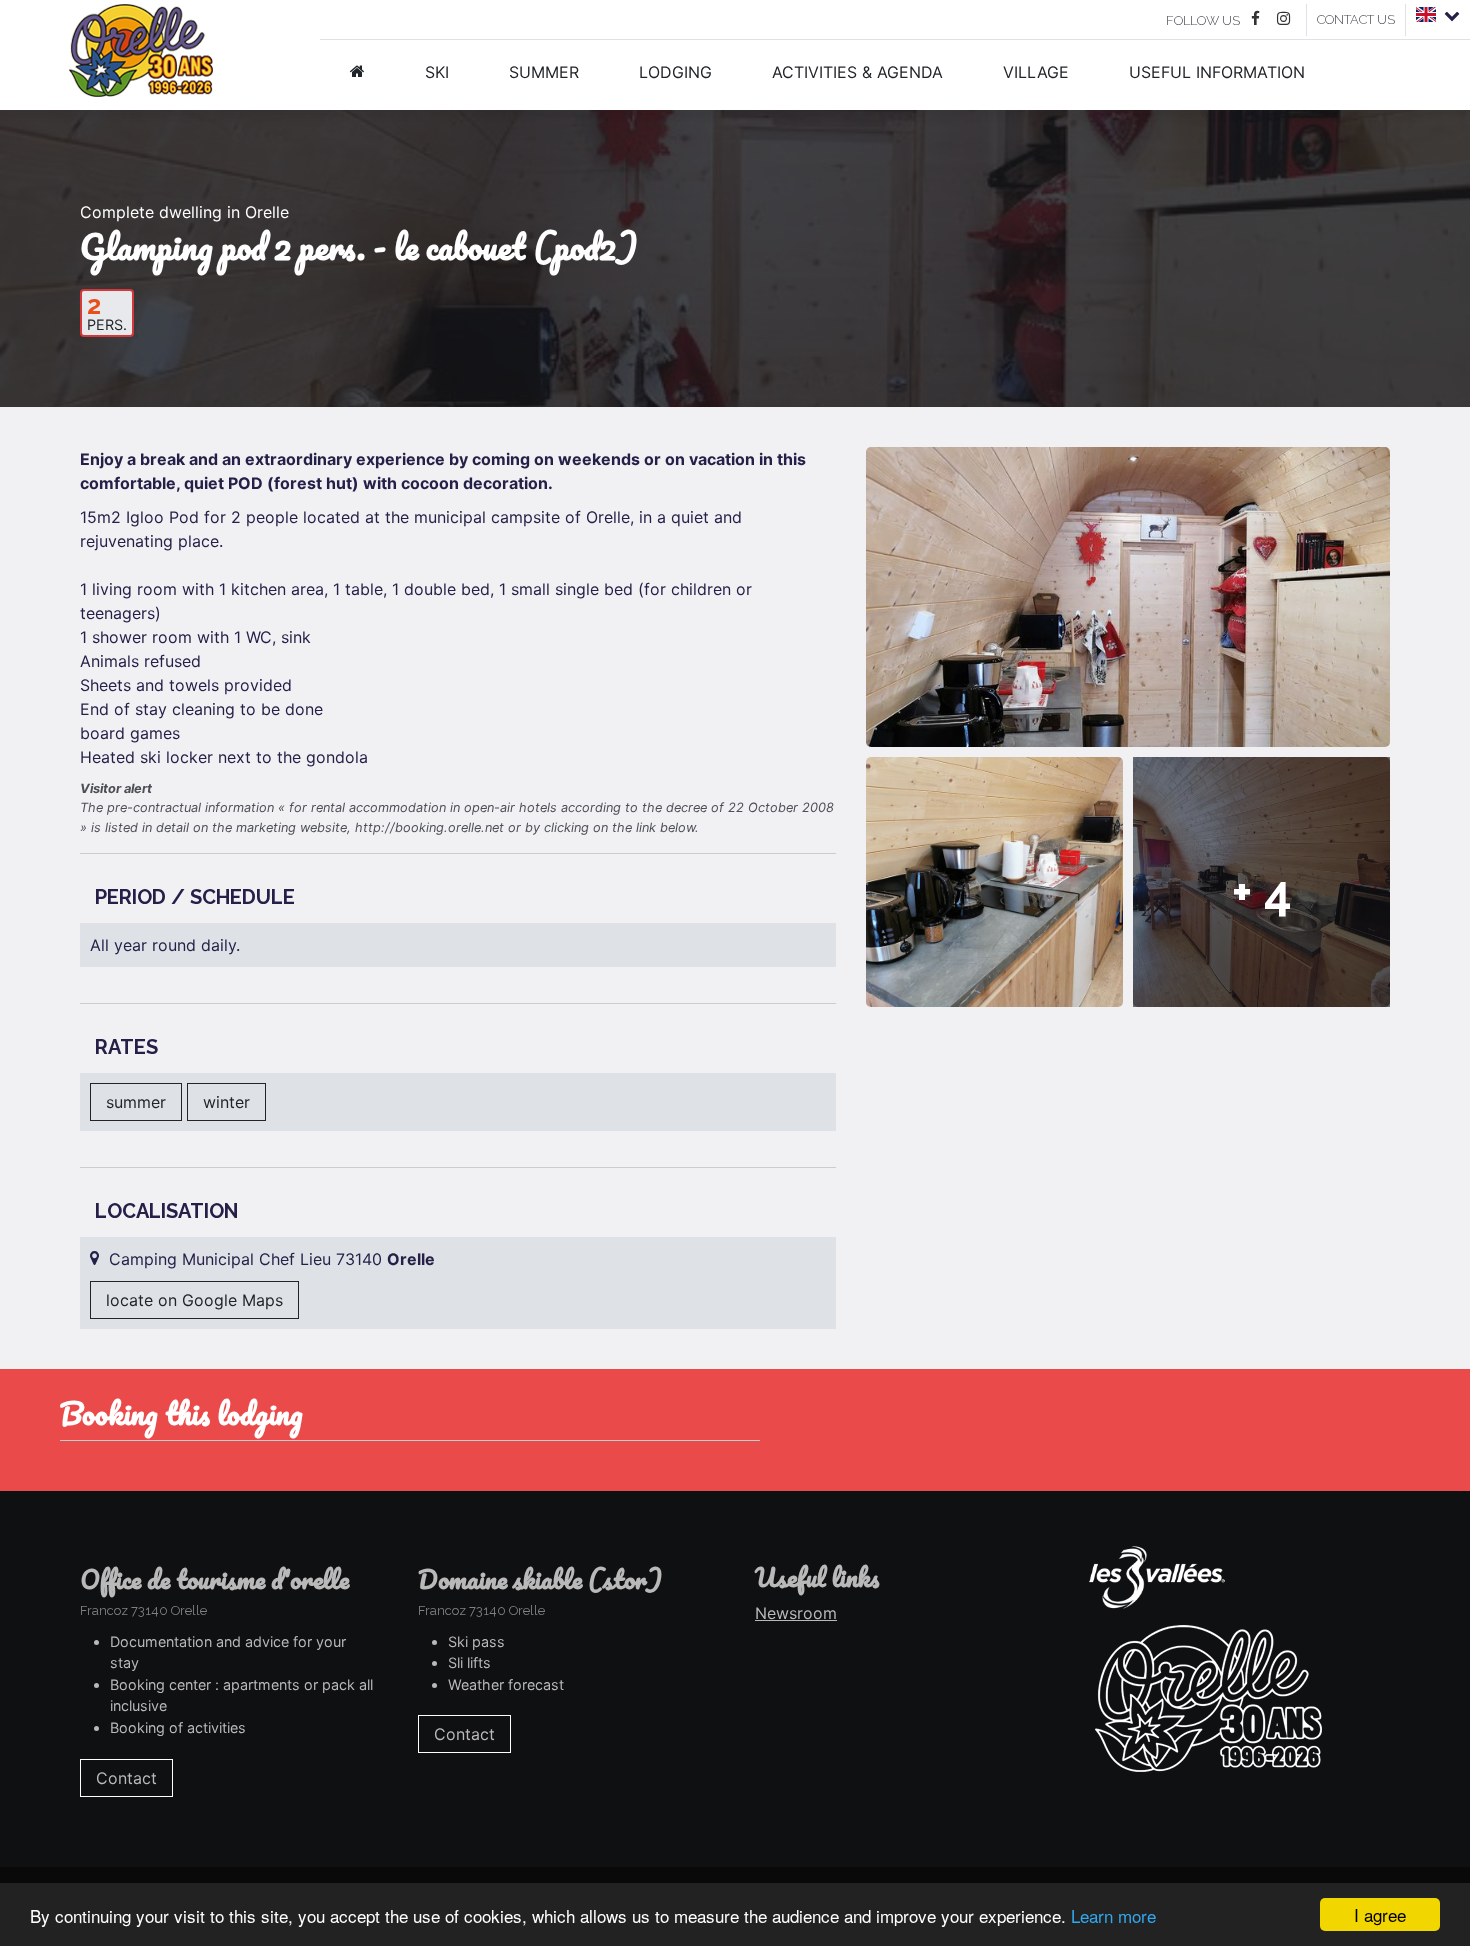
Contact (126, 1778)
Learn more (1113, 1915)
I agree (1380, 1914)
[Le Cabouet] (994, 882)
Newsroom (796, 1613)
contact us (1356, 19)
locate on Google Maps (194, 1300)
